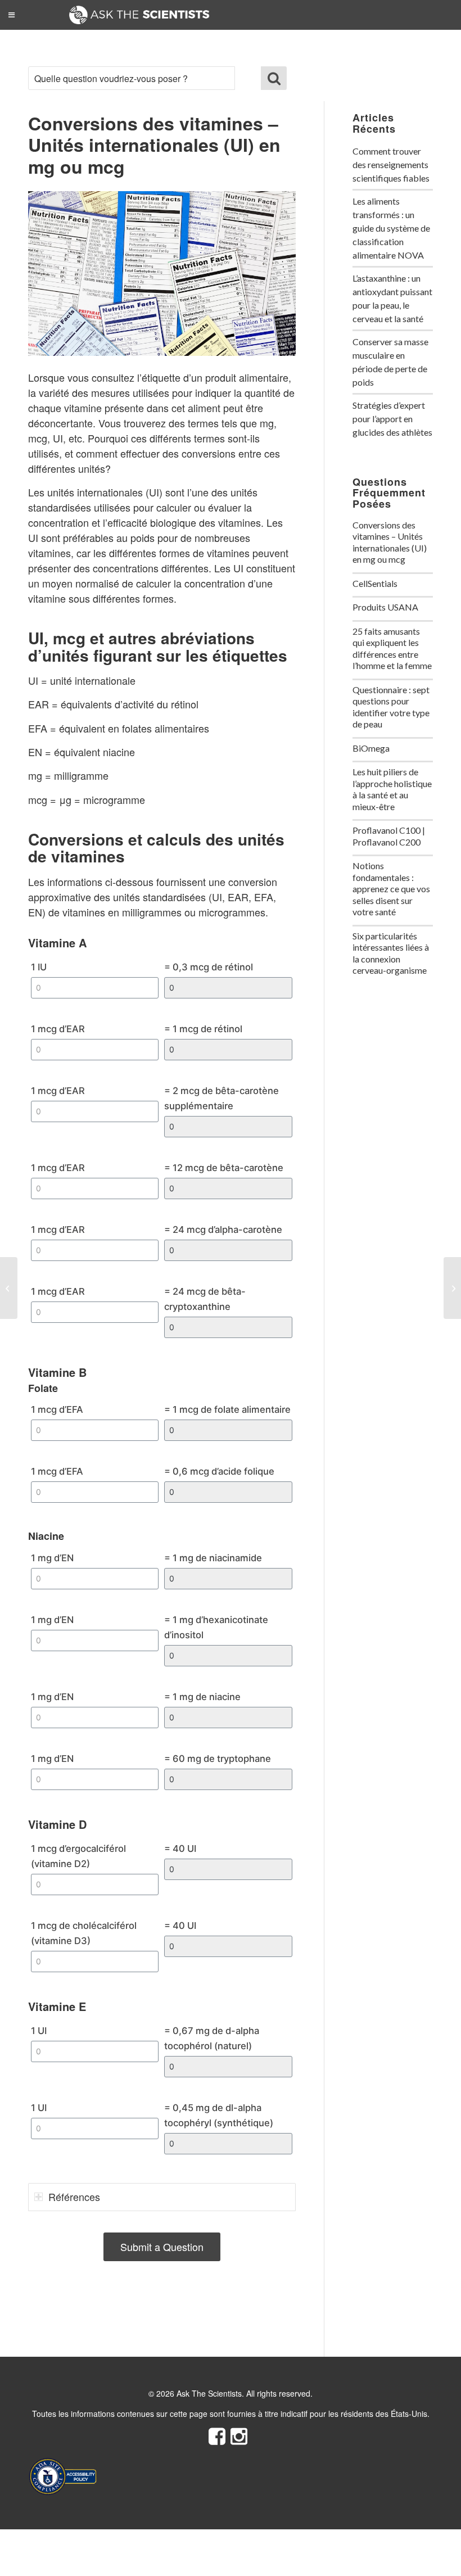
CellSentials (375, 583)
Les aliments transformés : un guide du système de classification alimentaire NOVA (391, 228)
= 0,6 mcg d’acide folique (219, 1471)
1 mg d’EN (52, 1558)
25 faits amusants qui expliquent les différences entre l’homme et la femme (392, 648)
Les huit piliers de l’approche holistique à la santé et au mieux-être (392, 789)
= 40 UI (180, 1849)
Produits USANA (385, 607)
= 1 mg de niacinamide (213, 1558)
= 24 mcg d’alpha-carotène (223, 1230)
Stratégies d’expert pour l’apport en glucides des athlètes (392, 419)
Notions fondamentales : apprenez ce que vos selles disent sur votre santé (391, 889)
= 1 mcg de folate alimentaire (227, 1409)
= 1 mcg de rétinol (203, 1029)
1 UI (39, 2031)
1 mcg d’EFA (57, 1409)
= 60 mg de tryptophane (218, 1759)
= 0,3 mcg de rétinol (209, 967)
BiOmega (371, 748)
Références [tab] (74, 2197)
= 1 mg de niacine (202, 1697)
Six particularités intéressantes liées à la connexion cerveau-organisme (391, 953)
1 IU (39, 967)
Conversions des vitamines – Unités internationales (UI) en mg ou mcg (390, 542)
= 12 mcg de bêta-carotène (224, 1168)
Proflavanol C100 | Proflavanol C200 (389, 836)
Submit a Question (162, 2247)
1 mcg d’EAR (58, 1029)
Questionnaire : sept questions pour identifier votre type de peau (391, 707)
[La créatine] (9, 1288)
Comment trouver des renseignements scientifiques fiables (391, 164)
